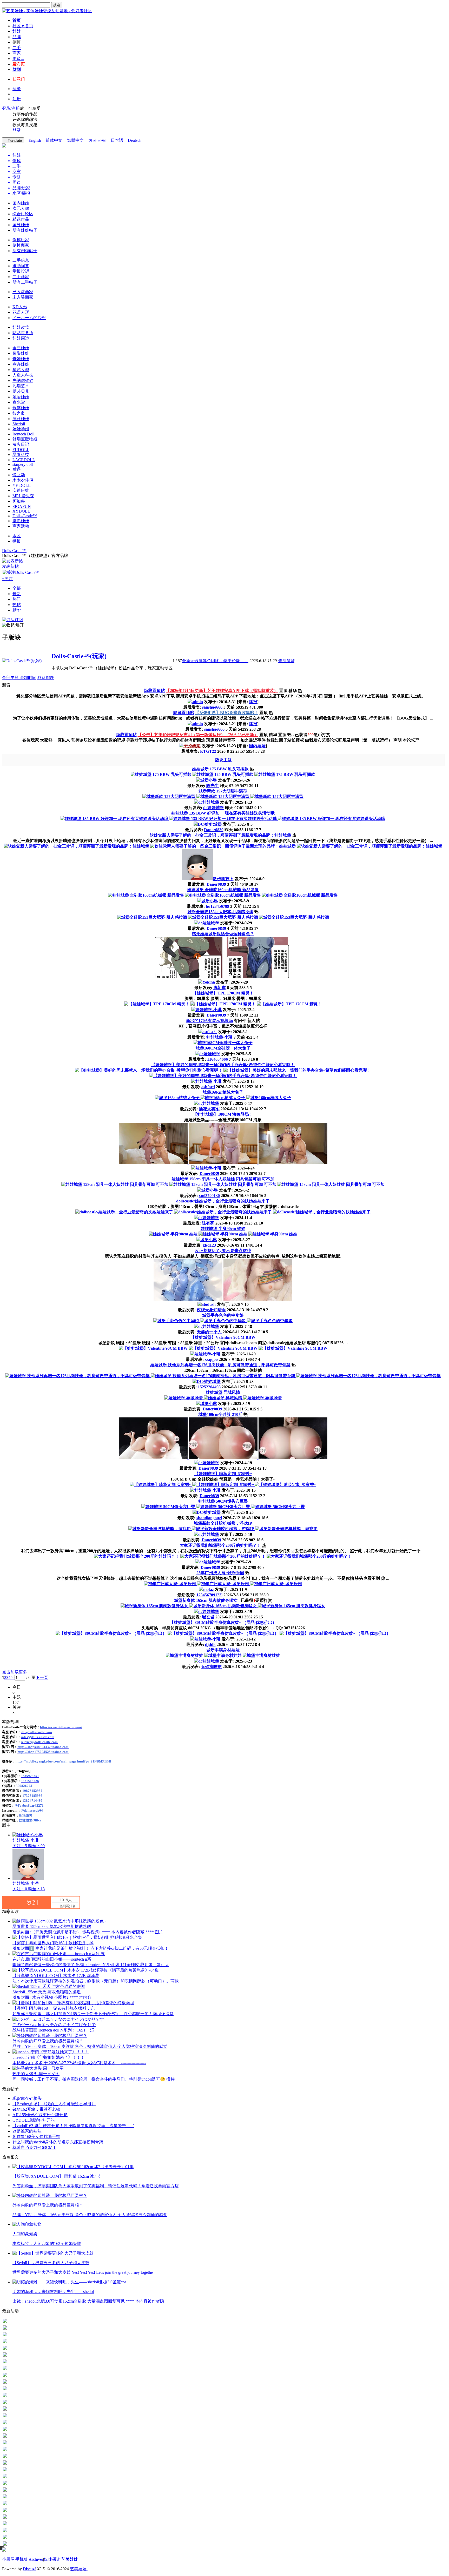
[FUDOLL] (5, 2450)
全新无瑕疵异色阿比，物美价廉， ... (215, 661)
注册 (17, 99)
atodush (209, 1304)
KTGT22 (208, 751)
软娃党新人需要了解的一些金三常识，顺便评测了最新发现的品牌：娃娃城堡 (220, 835)
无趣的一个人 (209, 1332)
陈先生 (213, 786)
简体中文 (54, 140)
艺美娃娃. (79, 2569)
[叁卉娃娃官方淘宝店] (5, 2342)
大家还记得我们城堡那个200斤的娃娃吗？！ (220, 1545)
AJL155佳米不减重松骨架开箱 (40, 2115)
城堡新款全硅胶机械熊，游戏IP (223, 1523)
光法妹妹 (286, 661)
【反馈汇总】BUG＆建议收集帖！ (227, 713)
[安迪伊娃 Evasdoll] (5, 2504)
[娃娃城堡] (5, 2538)
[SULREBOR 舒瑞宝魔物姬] (5, 2437)
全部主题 (11, 678)
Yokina (209, 982)
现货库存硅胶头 (27, 2098)
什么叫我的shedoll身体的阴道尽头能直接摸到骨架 (58, 2142)
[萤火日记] (5, 2444)
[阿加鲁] (5, 2518)
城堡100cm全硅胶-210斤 (220, 1414)
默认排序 (46, 678)
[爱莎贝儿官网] (5, 2376)
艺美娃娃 (70, 2559)
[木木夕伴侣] (5, 2491)
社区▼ (23, 26)
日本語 (117, 140)
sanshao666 (212, 707)
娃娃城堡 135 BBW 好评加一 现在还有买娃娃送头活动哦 (223, 813)
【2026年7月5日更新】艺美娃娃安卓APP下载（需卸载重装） (222, 691)
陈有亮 (208, 1223)
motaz (209, 1589)
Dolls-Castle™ (14, 551)
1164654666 (217, 1059)
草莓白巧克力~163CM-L (34, 2147)
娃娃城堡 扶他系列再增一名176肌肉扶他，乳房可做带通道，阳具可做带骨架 (220, 1365)
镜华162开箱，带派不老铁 (36, 2109)
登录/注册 (11, 108)
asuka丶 (210, 1032)
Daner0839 (214, 830)
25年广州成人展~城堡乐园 (220, 1573)
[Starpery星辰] (5, 2471)
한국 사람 (97, 140)
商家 (17, 53)
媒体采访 (52, 2559)
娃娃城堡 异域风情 (223, 1392)
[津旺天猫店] (5, 2410)
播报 (253, 702)
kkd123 (209, 1245)
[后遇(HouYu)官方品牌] (5, 2477)
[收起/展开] (13, 625)
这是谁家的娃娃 (27, 2131)
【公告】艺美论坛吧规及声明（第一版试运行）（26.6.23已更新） (198, 735)
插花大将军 (209, 1109)
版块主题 (223, 760)
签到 (17, 69)
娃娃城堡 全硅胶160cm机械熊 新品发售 (223, 890)
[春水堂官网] (5, 2390)
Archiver (36, 2559)
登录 (17, 89)
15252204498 (209, 1387)
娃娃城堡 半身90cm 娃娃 (223, 1229)
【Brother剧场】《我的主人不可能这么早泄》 (54, 2104)
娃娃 (17, 31)
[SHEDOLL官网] (5, 2417)
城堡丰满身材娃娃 (223, 1650)
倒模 (17, 42)
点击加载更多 (15, 1672)
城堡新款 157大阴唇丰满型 (223, 791)
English (35, 140)
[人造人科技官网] (5, 2356)
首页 (17, 20)
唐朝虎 (220, 988)
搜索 (57, 5)
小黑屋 (8, 2559)
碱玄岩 (208, 1617)
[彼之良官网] (5, 2403)
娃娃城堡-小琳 (209, 1010)
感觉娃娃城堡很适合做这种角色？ (223, 934)
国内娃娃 (257, 746)
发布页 (19, 64)
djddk (210, 1645)
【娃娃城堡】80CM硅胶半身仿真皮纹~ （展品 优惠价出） (223, 1622)
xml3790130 (209, 1196)
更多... (18, 59)
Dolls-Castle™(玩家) (79, 656)
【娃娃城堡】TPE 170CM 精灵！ (223, 993)
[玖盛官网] (5, 2396)
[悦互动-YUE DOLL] (5, 2484)
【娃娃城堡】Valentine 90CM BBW (223, 1337)
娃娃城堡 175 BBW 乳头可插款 (220, 769)
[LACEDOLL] (5, 2464)
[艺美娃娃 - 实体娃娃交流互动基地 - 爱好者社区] (47, 11)
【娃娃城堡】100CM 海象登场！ (223, 1114)
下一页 (42, 1677)
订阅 (19, 620)
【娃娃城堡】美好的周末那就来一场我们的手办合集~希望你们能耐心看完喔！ (223, 1065)
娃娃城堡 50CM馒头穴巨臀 (223, 1501)
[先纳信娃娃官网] (5, 2363)
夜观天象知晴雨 (211, 1310)
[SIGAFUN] (5, 2525)
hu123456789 (217, 906)
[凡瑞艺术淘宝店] (5, 2369)
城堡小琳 (209, 780)
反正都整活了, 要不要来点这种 (223, 1251)
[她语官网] (5, 2383)
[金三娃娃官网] (5, 2322)
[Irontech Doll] (5, 2430)
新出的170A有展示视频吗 (209, 1021)
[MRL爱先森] (5, 2511)
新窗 (6, 685)
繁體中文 (75, 140)
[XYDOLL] (5, 2531)
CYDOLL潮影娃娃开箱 (34, 2120)
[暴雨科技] (5, 2457)
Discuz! (29, 2569)
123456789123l (209, 1595)
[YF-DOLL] (5, 2498)
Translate (15, 141)
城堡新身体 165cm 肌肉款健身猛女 (206, 1600)
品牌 (17, 37)
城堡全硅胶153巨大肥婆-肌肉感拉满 (220, 912)
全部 (17, 588)
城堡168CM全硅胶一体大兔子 (223, 1048)
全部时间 (28, 678)
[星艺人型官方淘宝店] (5, 2349)
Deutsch (135, 140)
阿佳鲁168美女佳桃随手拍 (36, 2137)
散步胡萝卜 (223, 879)
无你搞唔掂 (211, 1667)
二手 (17, 48)
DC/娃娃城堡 (210, 824)
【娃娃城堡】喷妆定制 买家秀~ (223, 1474)
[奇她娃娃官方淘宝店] (5, 2336)
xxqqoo (211, 1359)
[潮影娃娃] (5, 2545)
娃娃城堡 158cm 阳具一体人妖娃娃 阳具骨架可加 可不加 (223, 1179)
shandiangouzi (209, 1518)
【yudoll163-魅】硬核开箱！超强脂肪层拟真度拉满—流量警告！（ (73, 2126)
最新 (17, 594)
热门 (17, 599)
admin (197, 702)
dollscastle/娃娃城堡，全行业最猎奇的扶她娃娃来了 (223, 1201)
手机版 (22, 2559)
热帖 (17, 605)
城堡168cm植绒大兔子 (223, 1092)
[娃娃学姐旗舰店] (5, 2423)
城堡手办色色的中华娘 (223, 1315)
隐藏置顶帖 (154, 691)
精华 (17, 610)
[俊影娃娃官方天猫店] (5, 2329)
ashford (208, 1087)
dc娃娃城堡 (209, 802)
